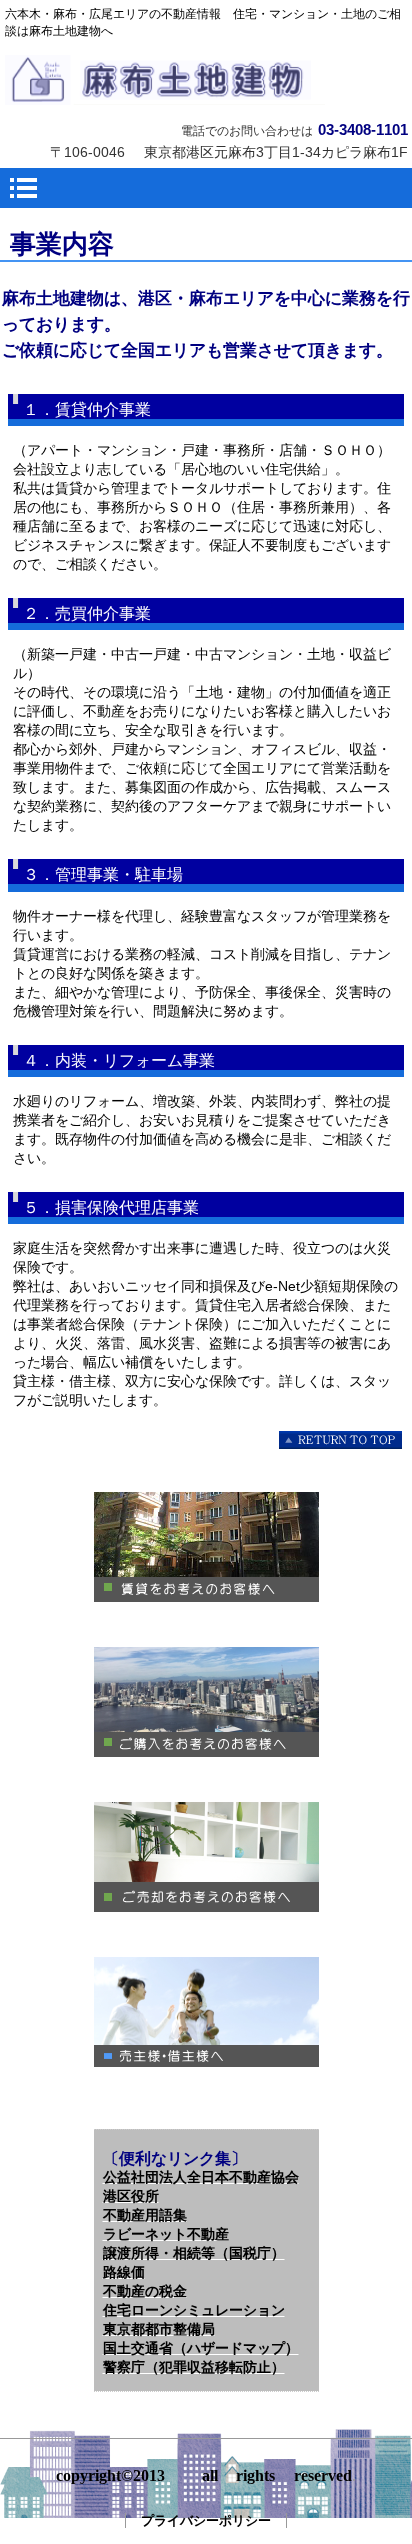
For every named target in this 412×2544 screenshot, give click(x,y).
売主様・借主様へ (206, 2012)
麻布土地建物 (206, 80)
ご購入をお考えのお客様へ (206, 1702)
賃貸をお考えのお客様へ (206, 1547)
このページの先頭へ (341, 1440)
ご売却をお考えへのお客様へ (206, 1857)
